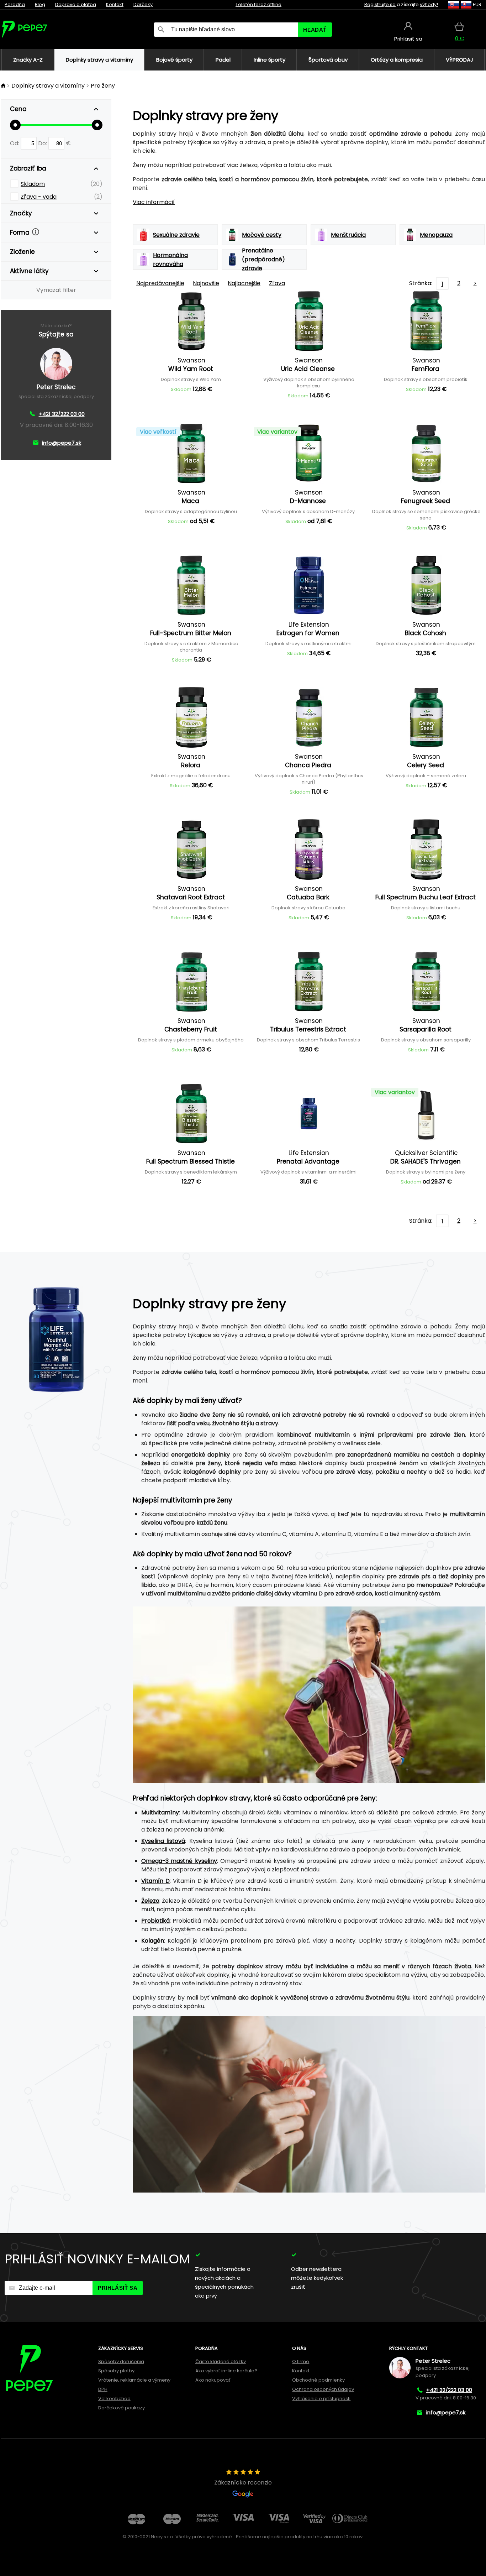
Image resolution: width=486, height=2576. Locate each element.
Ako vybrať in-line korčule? (226, 2371)
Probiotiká (155, 1921)
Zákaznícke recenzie (243, 2483)
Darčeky (143, 4)
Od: (15, 143)
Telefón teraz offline (258, 4)
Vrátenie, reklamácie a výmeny (134, 2380)
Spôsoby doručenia (121, 2361)
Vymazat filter (56, 290)
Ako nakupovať (213, 2380)
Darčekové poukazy (121, 2408)
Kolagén (153, 1941)
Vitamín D (155, 1881)
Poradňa (15, 4)
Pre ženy (103, 86)
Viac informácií (154, 202)
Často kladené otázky (221, 2361)
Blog (40, 4)
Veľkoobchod (114, 2399)
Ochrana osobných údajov (323, 2389)
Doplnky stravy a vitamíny (48, 86)
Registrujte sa (380, 4)
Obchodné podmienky (318, 2380)
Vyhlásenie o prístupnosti (321, 2399)
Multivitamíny (160, 1812)
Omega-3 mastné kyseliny (179, 1861)
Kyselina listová (163, 1841)
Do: (43, 143)
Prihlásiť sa (118, 2288)
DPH (103, 2389)
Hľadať (315, 30)
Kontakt (115, 4)
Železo (150, 1901)
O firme (301, 2361)
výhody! (429, 4)
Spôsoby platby (116, 2371)
